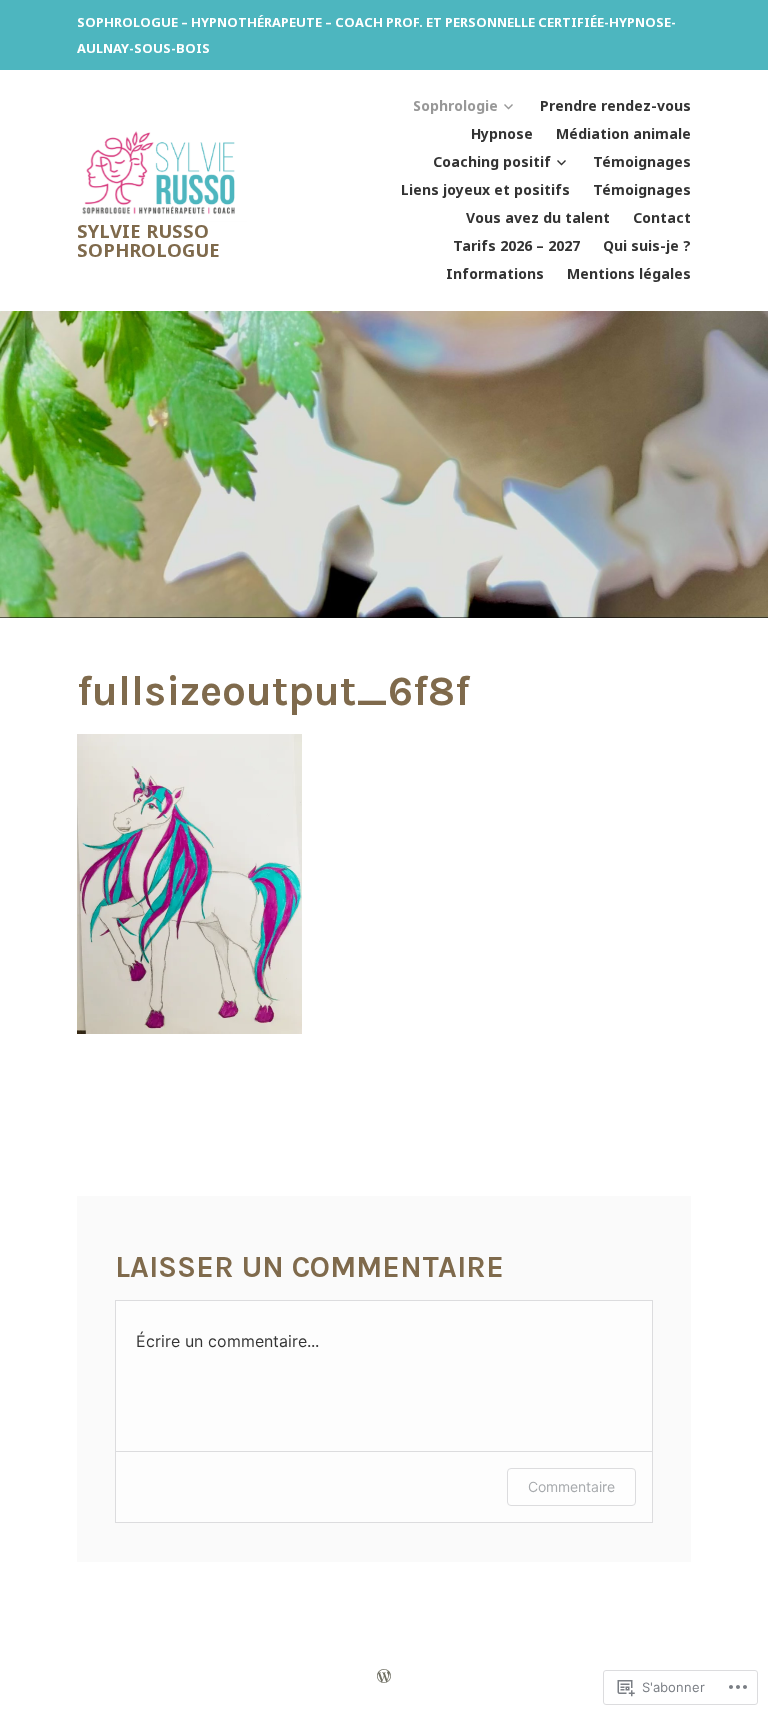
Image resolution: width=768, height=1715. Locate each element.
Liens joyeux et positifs (485, 189)
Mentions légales (629, 273)
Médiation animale (623, 133)
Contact (662, 217)
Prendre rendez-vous (615, 105)
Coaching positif (492, 161)
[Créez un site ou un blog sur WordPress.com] (384, 1676)
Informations (495, 273)
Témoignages (642, 161)
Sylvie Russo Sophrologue (148, 239)
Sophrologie (455, 105)
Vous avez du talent (538, 217)
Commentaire (571, 1486)
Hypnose (502, 133)
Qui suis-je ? (647, 245)
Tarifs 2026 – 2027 (516, 245)
